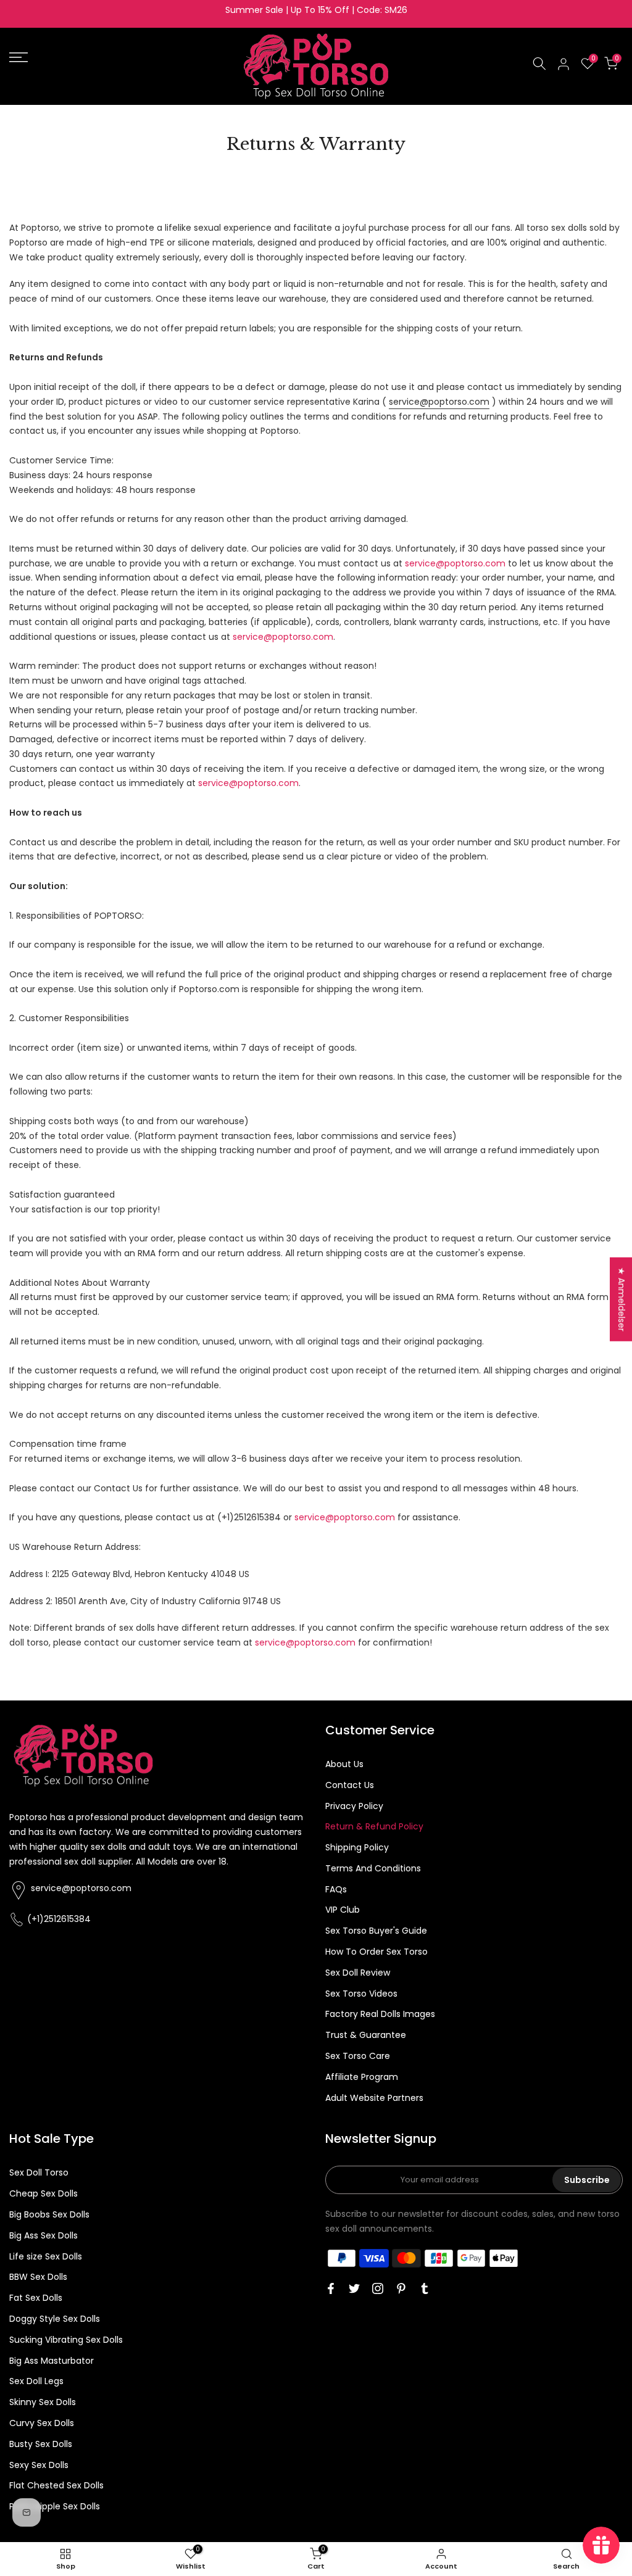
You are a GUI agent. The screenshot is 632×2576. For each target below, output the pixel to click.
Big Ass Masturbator (52, 2361)
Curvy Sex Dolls (42, 2423)
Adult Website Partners (374, 2098)
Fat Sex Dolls (36, 2298)
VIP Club (343, 1910)
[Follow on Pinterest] (401, 2288)
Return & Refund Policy (374, 1826)
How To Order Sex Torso (376, 1952)
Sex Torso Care (358, 2056)
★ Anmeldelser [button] (622, 1299)
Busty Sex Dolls (41, 2444)
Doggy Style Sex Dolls (55, 2319)
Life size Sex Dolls (46, 2256)
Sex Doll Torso (39, 2172)
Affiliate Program (362, 2077)
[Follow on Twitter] (354, 2288)
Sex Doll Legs (36, 2381)
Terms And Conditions (373, 1868)
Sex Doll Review (358, 1973)
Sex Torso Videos (361, 1994)
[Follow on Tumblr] (425, 2288)
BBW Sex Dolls (38, 2277)
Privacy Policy (354, 1806)
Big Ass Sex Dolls (44, 2235)
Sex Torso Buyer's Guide (376, 1931)
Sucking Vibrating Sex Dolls (66, 2340)
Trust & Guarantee (366, 2035)
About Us (344, 1764)
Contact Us (350, 1785)
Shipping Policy (357, 1847)
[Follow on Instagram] (378, 2288)
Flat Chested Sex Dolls (56, 2485)
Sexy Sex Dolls (39, 2465)
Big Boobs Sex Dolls (49, 2214)
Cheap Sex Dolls (44, 2193)
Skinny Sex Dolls (43, 2402)
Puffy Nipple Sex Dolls (55, 2506)
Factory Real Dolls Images (380, 2014)
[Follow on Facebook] (331, 2288)
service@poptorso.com (439, 402)
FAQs (336, 1889)
